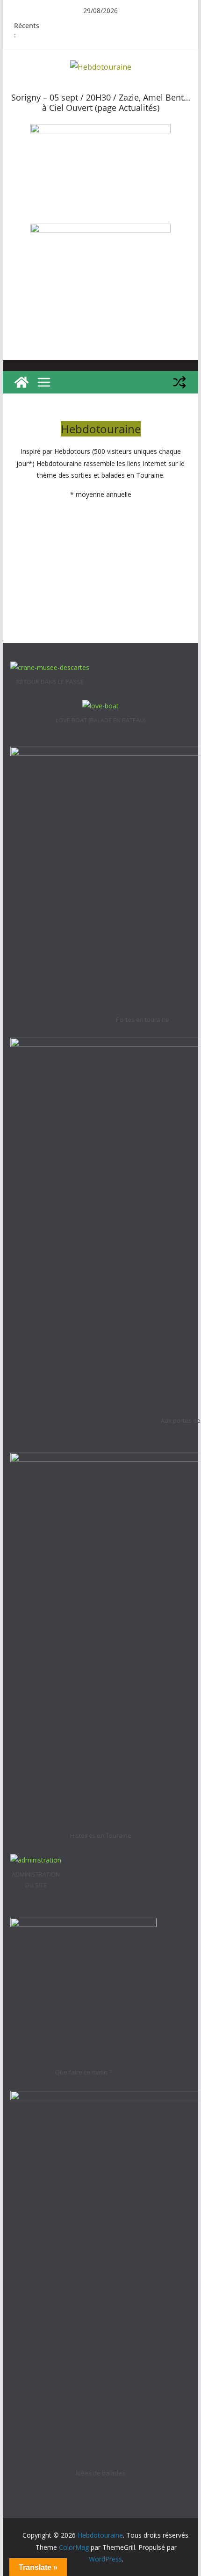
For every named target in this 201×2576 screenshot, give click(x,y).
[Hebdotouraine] (22, 382)
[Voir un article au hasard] (179, 382)
